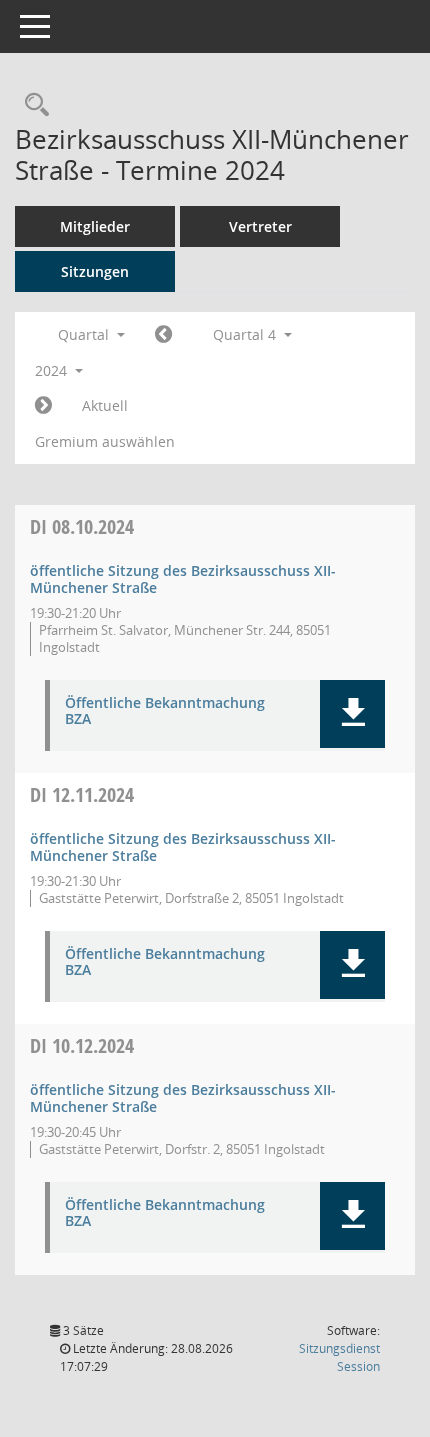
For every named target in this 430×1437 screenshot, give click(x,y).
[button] (352, 714)
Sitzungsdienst (339, 1357)
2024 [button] (53, 370)
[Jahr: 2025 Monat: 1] (43, 406)
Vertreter (260, 226)
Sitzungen (95, 271)
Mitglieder (95, 226)
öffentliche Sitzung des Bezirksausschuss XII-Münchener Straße (183, 579)
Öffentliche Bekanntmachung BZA (165, 712)
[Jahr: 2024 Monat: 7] (163, 335)
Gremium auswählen (105, 441)
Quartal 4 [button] (246, 334)
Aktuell (105, 405)
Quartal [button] (85, 334)
